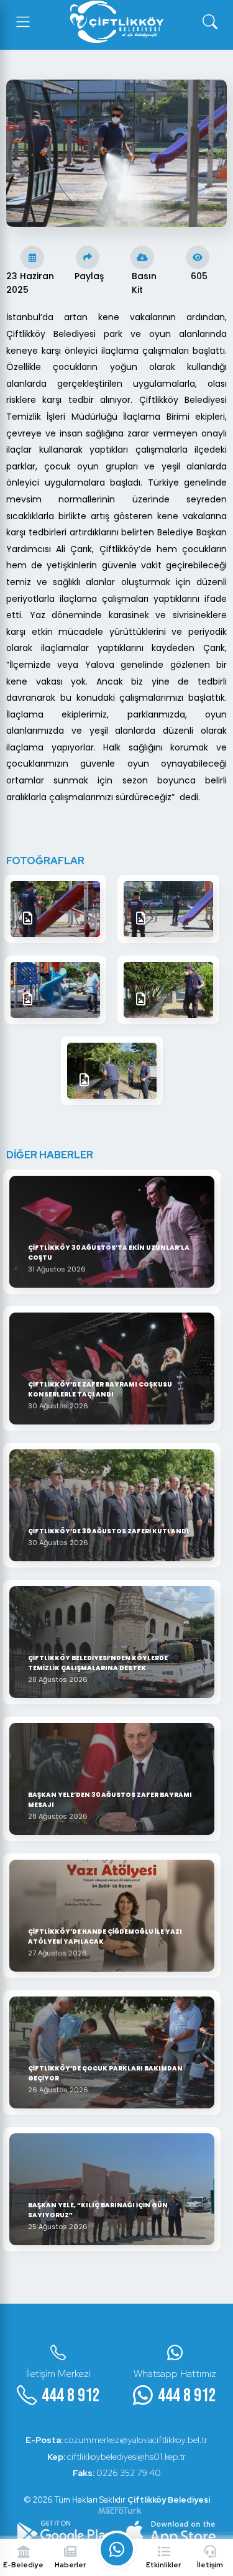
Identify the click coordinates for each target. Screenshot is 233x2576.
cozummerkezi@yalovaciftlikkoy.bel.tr (116, 2440)
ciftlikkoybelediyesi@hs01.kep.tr (116, 2457)
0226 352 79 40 (117, 2473)
